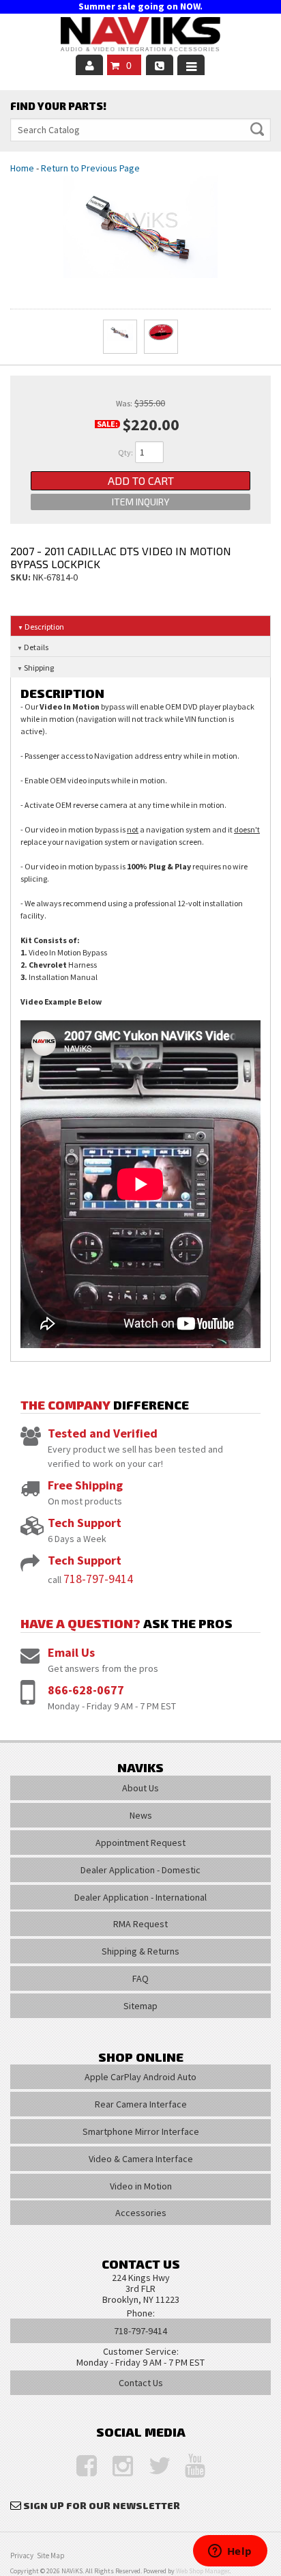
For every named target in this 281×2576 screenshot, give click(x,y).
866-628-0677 (86, 1690)
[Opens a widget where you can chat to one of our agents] (230, 2552)
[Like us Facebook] (80, 2466)
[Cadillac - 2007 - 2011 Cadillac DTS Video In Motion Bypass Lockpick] (140, 227)
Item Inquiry (140, 502)
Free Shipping (85, 1485)
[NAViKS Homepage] (140, 36)
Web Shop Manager (203, 2571)
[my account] (89, 65)
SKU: (21, 577)
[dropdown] (191, 65)
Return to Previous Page (90, 168)
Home (22, 168)
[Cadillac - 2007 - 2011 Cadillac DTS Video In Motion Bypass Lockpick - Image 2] (161, 337)
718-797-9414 (98, 1579)
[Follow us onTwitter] (152, 2466)
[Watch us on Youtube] (188, 2466)
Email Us (71, 1652)
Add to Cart (141, 480)
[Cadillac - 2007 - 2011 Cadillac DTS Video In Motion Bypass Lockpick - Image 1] (120, 337)
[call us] (160, 65)
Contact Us (141, 2383)
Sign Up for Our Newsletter (102, 2505)
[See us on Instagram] (116, 2466)
